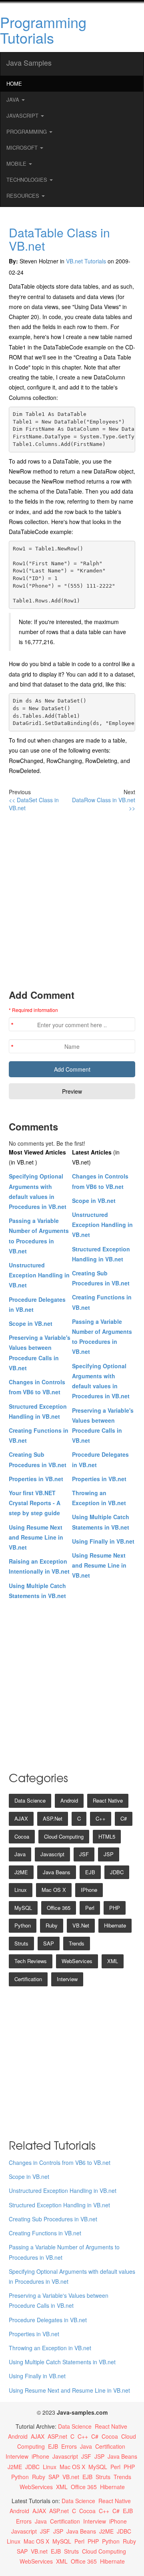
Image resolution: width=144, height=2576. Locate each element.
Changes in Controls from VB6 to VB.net (60, 2162)
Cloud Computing (64, 1836)
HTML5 (107, 1836)
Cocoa (22, 1836)
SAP (49, 1943)
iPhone (89, 1890)
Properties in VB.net (36, 1479)
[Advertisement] (72, 900)
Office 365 (59, 1908)
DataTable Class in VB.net (59, 239)
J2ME (21, 1872)
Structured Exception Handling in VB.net (59, 2205)
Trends (77, 1943)
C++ (101, 1818)
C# (124, 1818)
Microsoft (23, 148)
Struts (21, 1943)
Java (14, 99)
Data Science (30, 1800)
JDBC (117, 1872)
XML (113, 1961)
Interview (67, 1979)
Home (14, 83)
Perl (90, 1908)
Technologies (28, 180)
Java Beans (57, 1872)
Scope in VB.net (31, 1323)
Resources (24, 196)
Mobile (17, 164)
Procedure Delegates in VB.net (48, 2320)
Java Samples (29, 62)
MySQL (23, 1908)
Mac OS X (54, 1890)
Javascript (52, 1854)
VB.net (81, 1925)
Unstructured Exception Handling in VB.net (39, 1275)
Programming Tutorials (43, 30)
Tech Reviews (31, 1961)
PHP (115, 1908)
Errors (69, 2446)
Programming (27, 132)
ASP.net (53, 1818)
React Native (108, 1800)
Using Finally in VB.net (103, 1541)
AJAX (21, 1818)
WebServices (77, 1961)
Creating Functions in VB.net (45, 2233)
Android (69, 1800)
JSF (84, 1854)
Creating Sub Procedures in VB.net (53, 2219)
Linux (21, 1890)
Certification (28, 1979)
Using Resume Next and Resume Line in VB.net (36, 1537)
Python (23, 1925)
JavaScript (23, 115)
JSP (109, 1854)
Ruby (52, 1925)
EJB (90, 1872)
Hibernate (115, 1925)
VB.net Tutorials (86, 261)
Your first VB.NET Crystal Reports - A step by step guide (35, 1503)
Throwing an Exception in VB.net (50, 2348)
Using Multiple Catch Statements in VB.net (62, 2362)
